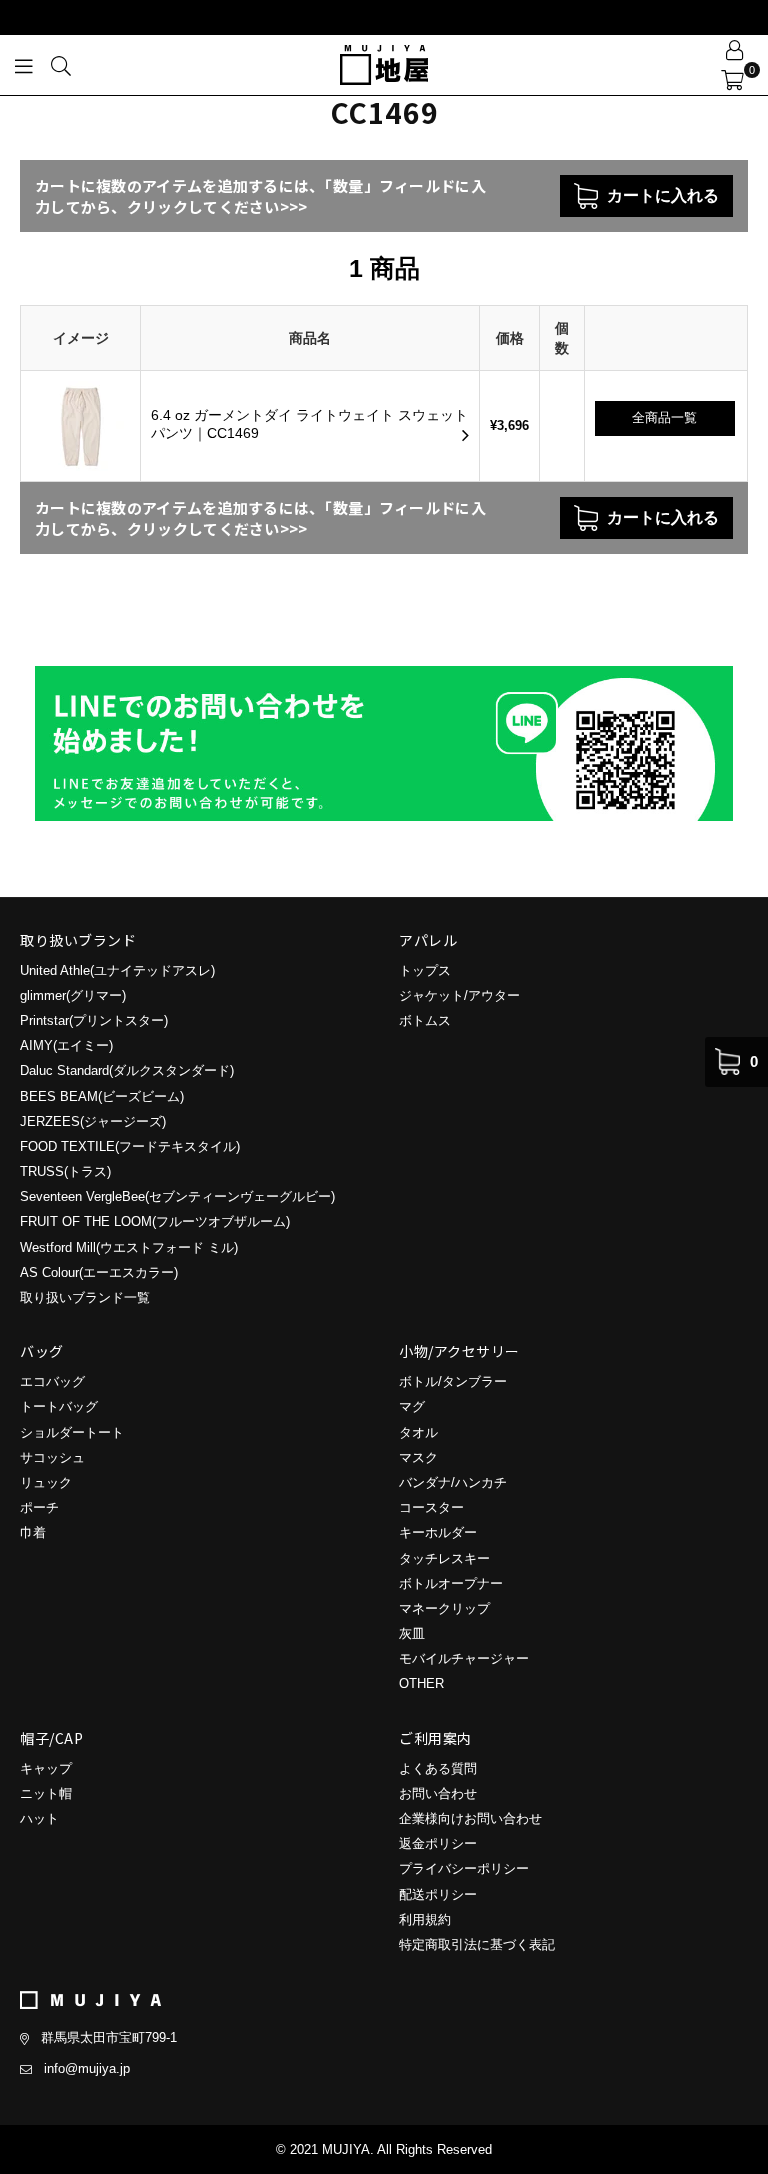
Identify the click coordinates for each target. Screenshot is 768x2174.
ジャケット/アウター (459, 995)
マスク (418, 1457)
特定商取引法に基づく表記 (477, 1944)
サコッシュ (52, 1457)
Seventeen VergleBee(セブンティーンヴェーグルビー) (177, 1196)
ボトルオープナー (451, 1583)
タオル (418, 1432)
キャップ (46, 1768)
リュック (46, 1482)
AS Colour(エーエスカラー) (99, 1272)
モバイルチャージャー (464, 1658)
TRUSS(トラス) (65, 1171)
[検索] (61, 65)
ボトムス (425, 1020)
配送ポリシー (438, 1894)
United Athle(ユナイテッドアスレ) (117, 970)
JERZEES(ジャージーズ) (93, 1121)
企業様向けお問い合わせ (470, 1818)
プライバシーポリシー (464, 1868)
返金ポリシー (438, 1843)
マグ (412, 1406)
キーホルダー (438, 1532)
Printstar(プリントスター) (94, 1020)
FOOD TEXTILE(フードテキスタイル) (130, 1146)
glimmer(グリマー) (73, 995)
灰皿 (412, 1633)
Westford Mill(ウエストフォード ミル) (129, 1247)
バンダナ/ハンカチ (453, 1482)
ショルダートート (72, 1432)
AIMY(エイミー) (66, 1045)
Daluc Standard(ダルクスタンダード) (127, 1070)
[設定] (735, 50)
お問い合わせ (438, 1793)
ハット (39, 1818)
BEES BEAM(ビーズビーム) (102, 1096)
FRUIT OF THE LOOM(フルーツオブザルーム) (155, 1221)
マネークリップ (444, 1608)
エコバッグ (52, 1381)
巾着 (33, 1532)
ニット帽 (46, 1793)
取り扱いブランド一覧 (85, 1297)
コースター (431, 1507)
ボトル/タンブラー (453, 1381)
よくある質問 (438, 1768)
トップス (425, 970)
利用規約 (425, 1919)
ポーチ (39, 1507)
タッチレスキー (444, 1558)
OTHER (421, 1683)
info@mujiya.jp (87, 2068)
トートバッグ (59, 1406)
